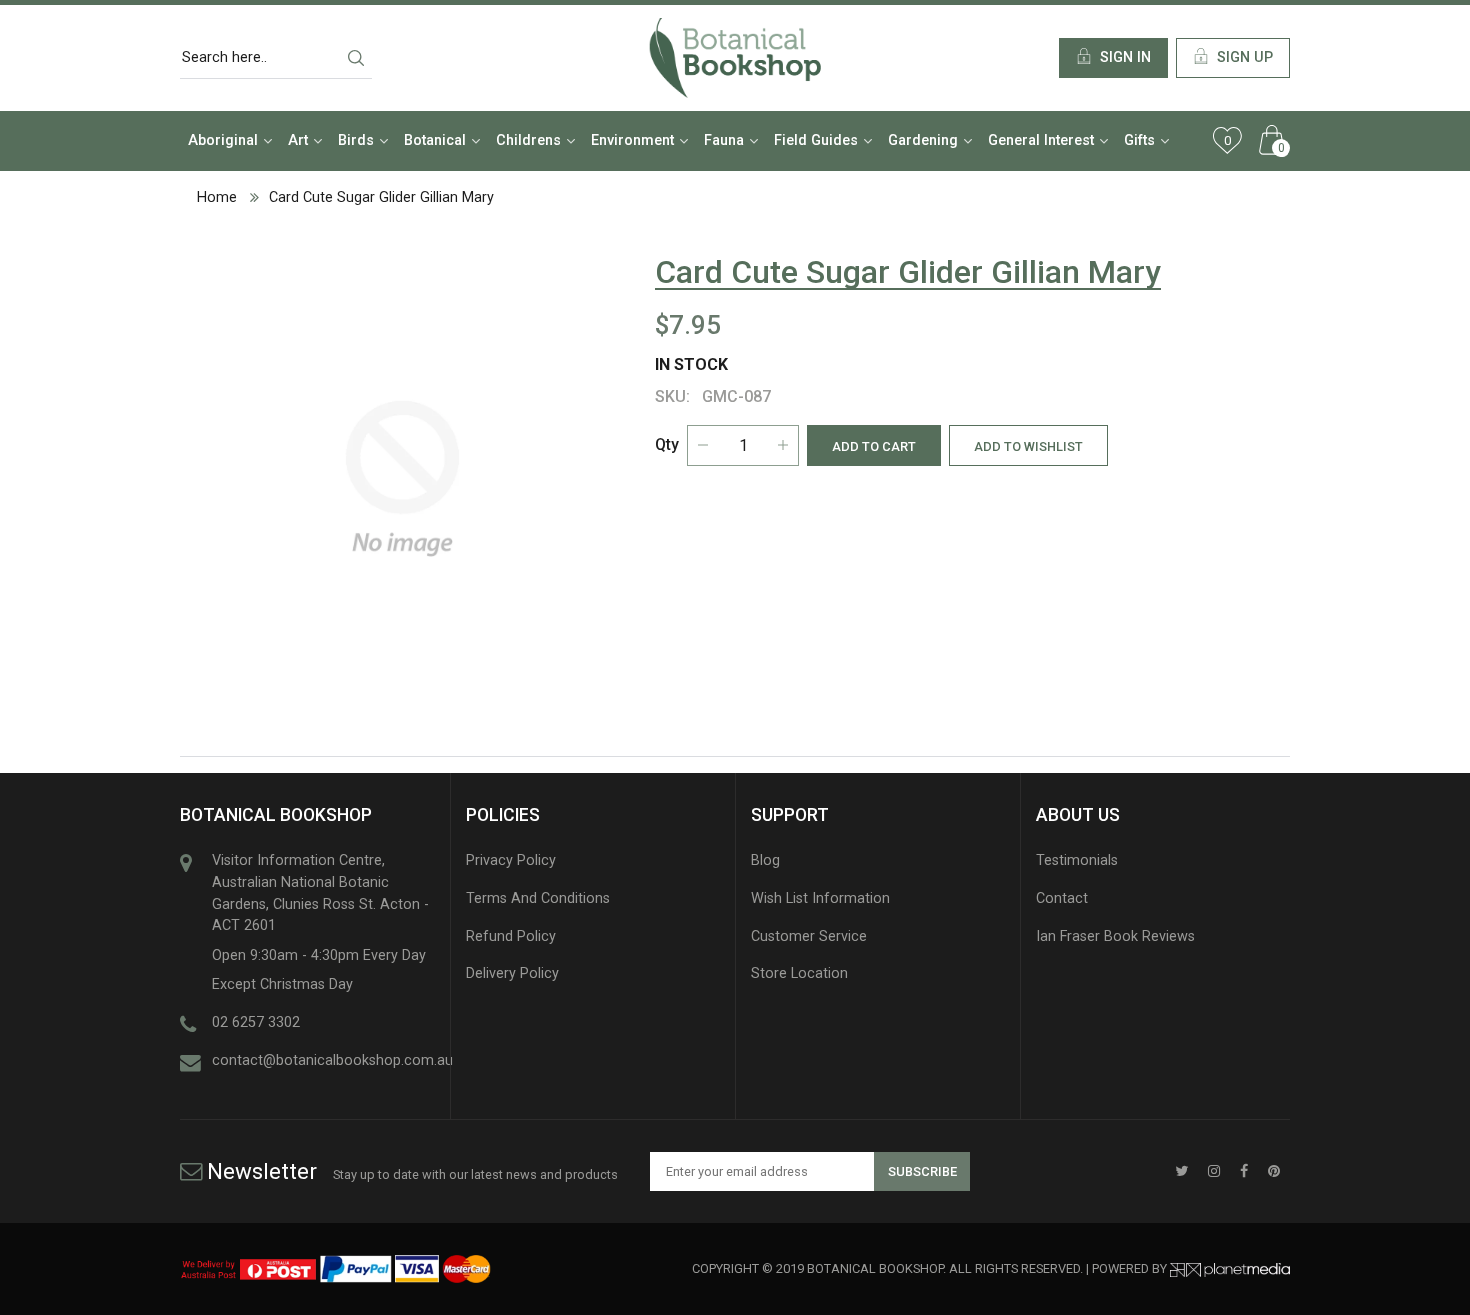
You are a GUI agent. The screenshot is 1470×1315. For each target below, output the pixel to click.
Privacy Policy (511, 860)
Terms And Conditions (538, 898)
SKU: (672, 396)
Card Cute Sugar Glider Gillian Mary (381, 197)
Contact (1062, 898)
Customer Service (809, 936)
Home (217, 197)
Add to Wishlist (1028, 446)
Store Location (799, 973)
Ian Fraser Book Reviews (1115, 936)
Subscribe (922, 1171)
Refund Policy (511, 936)
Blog (765, 860)
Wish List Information (820, 898)
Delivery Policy (512, 973)
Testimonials (1077, 860)
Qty (667, 444)
